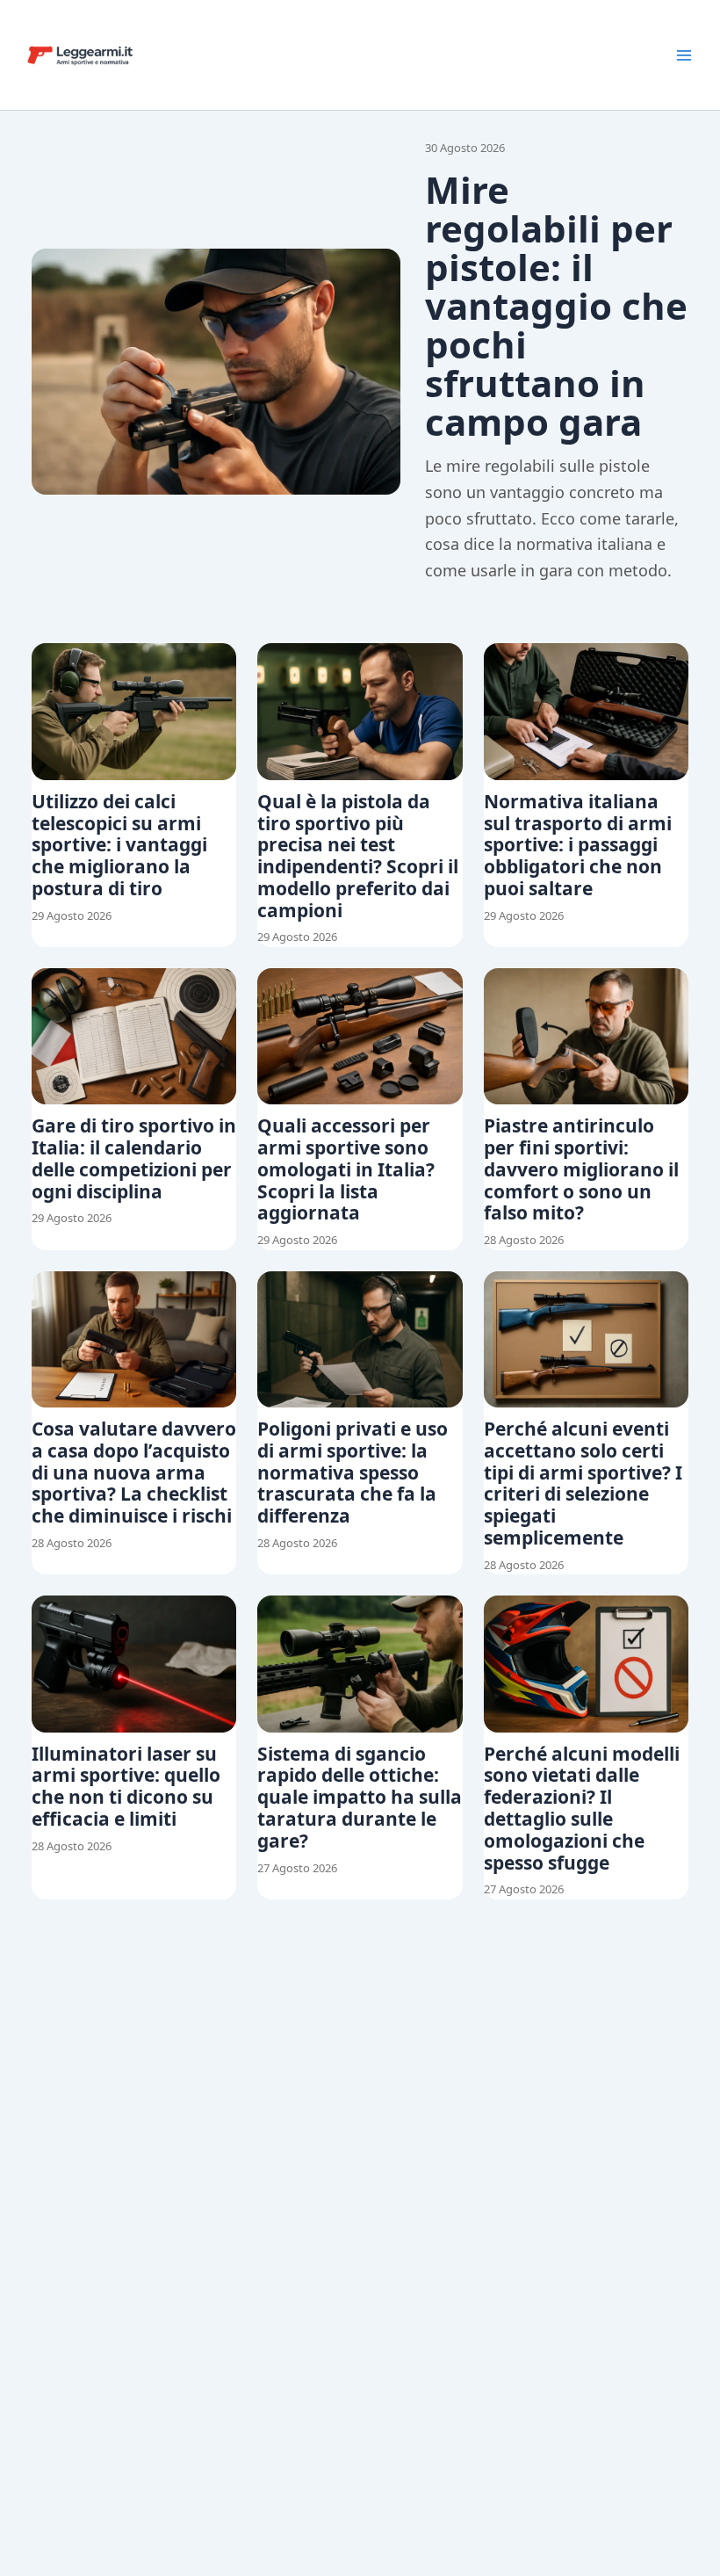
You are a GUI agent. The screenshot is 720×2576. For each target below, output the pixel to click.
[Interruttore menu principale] (684, 55)
